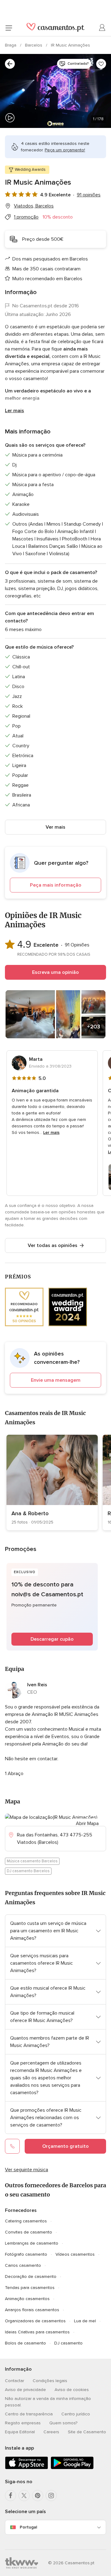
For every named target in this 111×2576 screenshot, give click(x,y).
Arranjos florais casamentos (32, 2310)
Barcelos (34, 45)
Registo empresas (23, 2423)
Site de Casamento (87, 2432)
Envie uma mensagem (56, 1380)
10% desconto (58, 217)
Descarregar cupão (52, 1639)
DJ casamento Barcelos (28, 1871)
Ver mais (55, 827)
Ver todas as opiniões (53, 1245)
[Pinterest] (38, 2496)
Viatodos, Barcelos (34, 206)
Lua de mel (85, 2321)
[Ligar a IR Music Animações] (12, 2146)
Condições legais (50, 2381)
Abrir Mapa (87, 1823)
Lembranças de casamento (32, 2243)
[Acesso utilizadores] (102, 28)
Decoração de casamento (31, 2277)
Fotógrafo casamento (26, 2254)
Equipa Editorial (20, 2432)
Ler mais (14, 411)
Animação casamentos (27, 2299)
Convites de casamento (29, 2232)
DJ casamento (68, 2343)
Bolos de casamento (25, 2343)
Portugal (28, 2527)
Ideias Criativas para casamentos (37, 2332)
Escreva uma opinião (55, 972)
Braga (11, 45)
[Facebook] (10, 2496)
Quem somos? (63, 2423)
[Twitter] (24, 2496)
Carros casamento (23, 2265)
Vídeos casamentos (75, 2254)
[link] (52, 1483)
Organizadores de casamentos (35, 2321)
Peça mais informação (56, 885)
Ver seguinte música (27, 2170)
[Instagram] (51, 2496)
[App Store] (27, 2468)
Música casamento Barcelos (32, 1861)
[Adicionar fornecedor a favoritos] (101, 64)
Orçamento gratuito (66, 2146)
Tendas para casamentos (30, 2288)
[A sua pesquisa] (10, 64)
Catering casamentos (26, 2221)
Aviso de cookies (72, 2390)
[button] (55, 873)
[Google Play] (72, 2468)
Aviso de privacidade (25, 2390)
